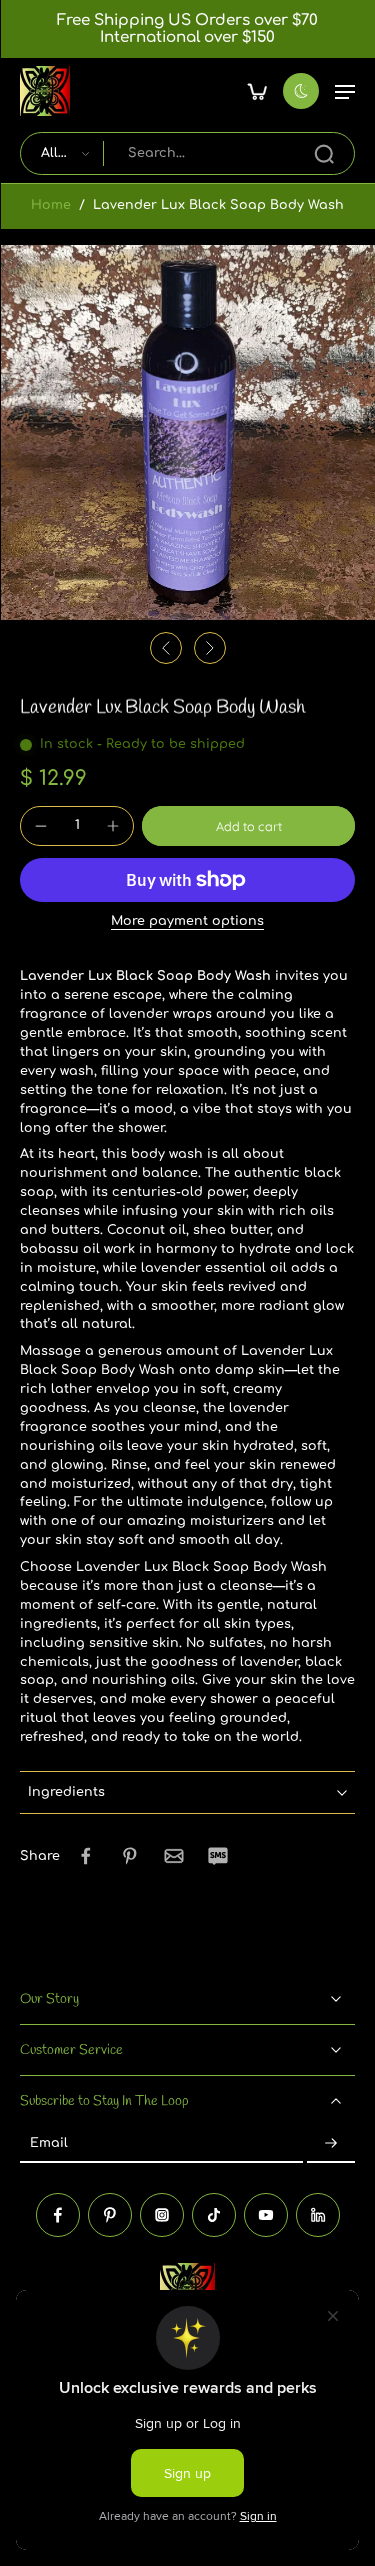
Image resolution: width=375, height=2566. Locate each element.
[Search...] (324, 154)
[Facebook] (58, 2215)
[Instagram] (162, 2215)
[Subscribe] (331, 2145)
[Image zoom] (187, 432)
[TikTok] (214, 2215)
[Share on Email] (174, 1856)
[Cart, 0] (257, 91)
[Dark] (301, 91)
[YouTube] (266, 2215)
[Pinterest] (110, 2215)
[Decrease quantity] (41, 826)
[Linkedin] (318, 2215)
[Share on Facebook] (86, 1856)
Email (49, 2144)
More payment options (187, 921)
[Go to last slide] (166, 648)
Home (51, 205)
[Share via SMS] (218, 1856)
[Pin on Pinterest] (130, 1856)
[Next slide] (210, 648)
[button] (345, 91)
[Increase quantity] (113, 826)
